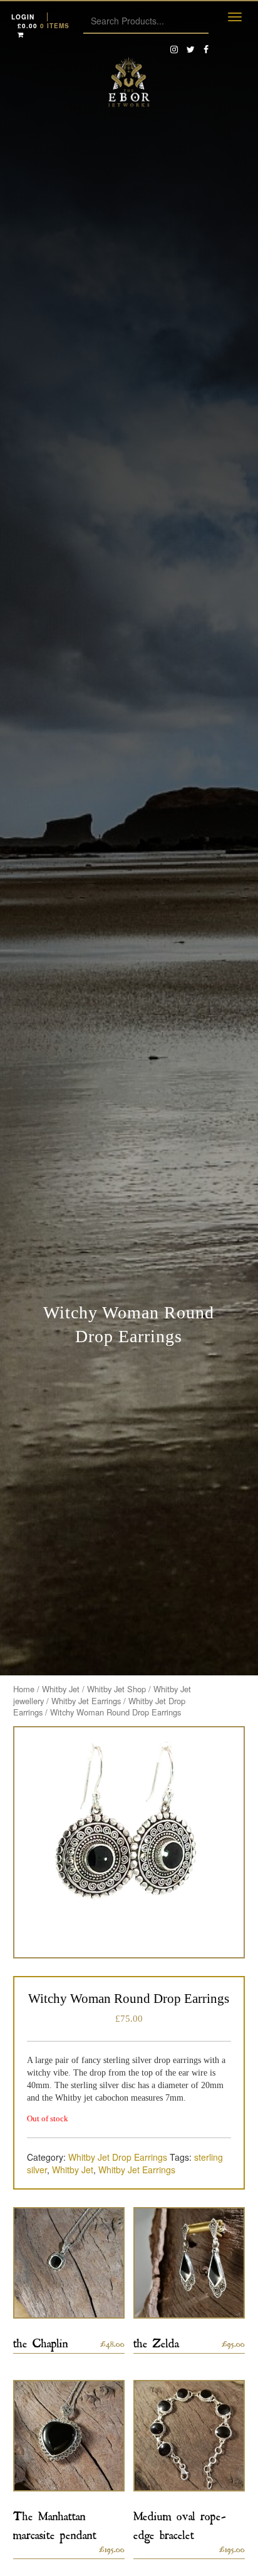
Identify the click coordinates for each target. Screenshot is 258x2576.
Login (23, 17)
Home (24, 1689)
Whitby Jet (61, 1689)
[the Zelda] (189, 2263)
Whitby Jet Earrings (86, 1701)
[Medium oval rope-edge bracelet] (189, 2436)
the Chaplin (41, 2341)
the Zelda (156, 2341)
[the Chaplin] (69, 2263)
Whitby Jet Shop (116, 1689)
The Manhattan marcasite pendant (55, 2523)
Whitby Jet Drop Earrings (118, 2157)
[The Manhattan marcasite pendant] (69, 2436)
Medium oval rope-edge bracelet (180, 2523)
